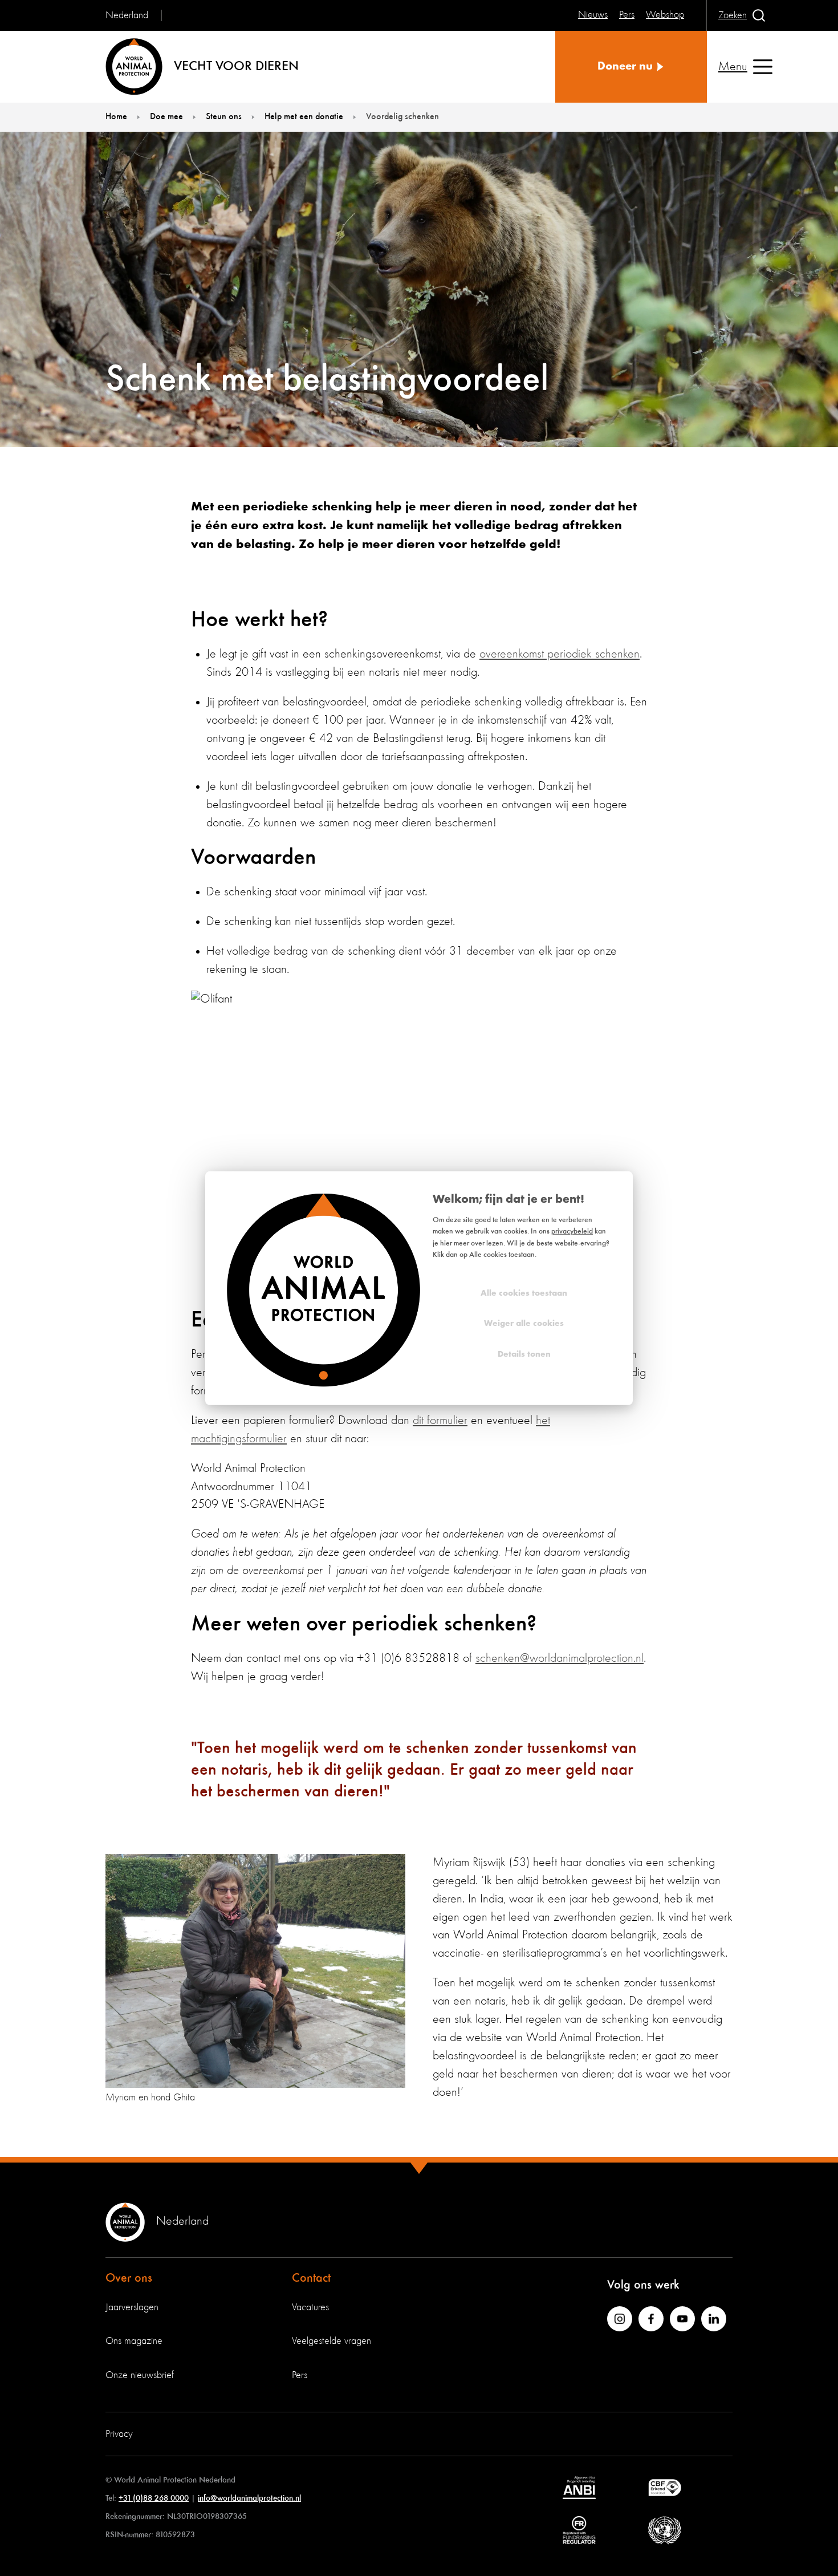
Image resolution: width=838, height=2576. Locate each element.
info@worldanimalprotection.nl (249, 2498)
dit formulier (440, 1421)
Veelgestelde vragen (331, 2341)
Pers (300, 2375)
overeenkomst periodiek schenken (560, 654)
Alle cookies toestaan (524, 1293)
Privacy (119, 2434)
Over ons (129, 2278)
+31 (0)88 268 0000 (154, 2498)
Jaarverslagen (132, 2307)
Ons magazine (134, 2341)
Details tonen (524, 1354)
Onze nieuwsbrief (140, 2375)
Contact (311, 2278)
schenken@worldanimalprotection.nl (560, 1658)
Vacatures (310, 2307)
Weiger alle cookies (524, 1324)
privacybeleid (572, 1232)
